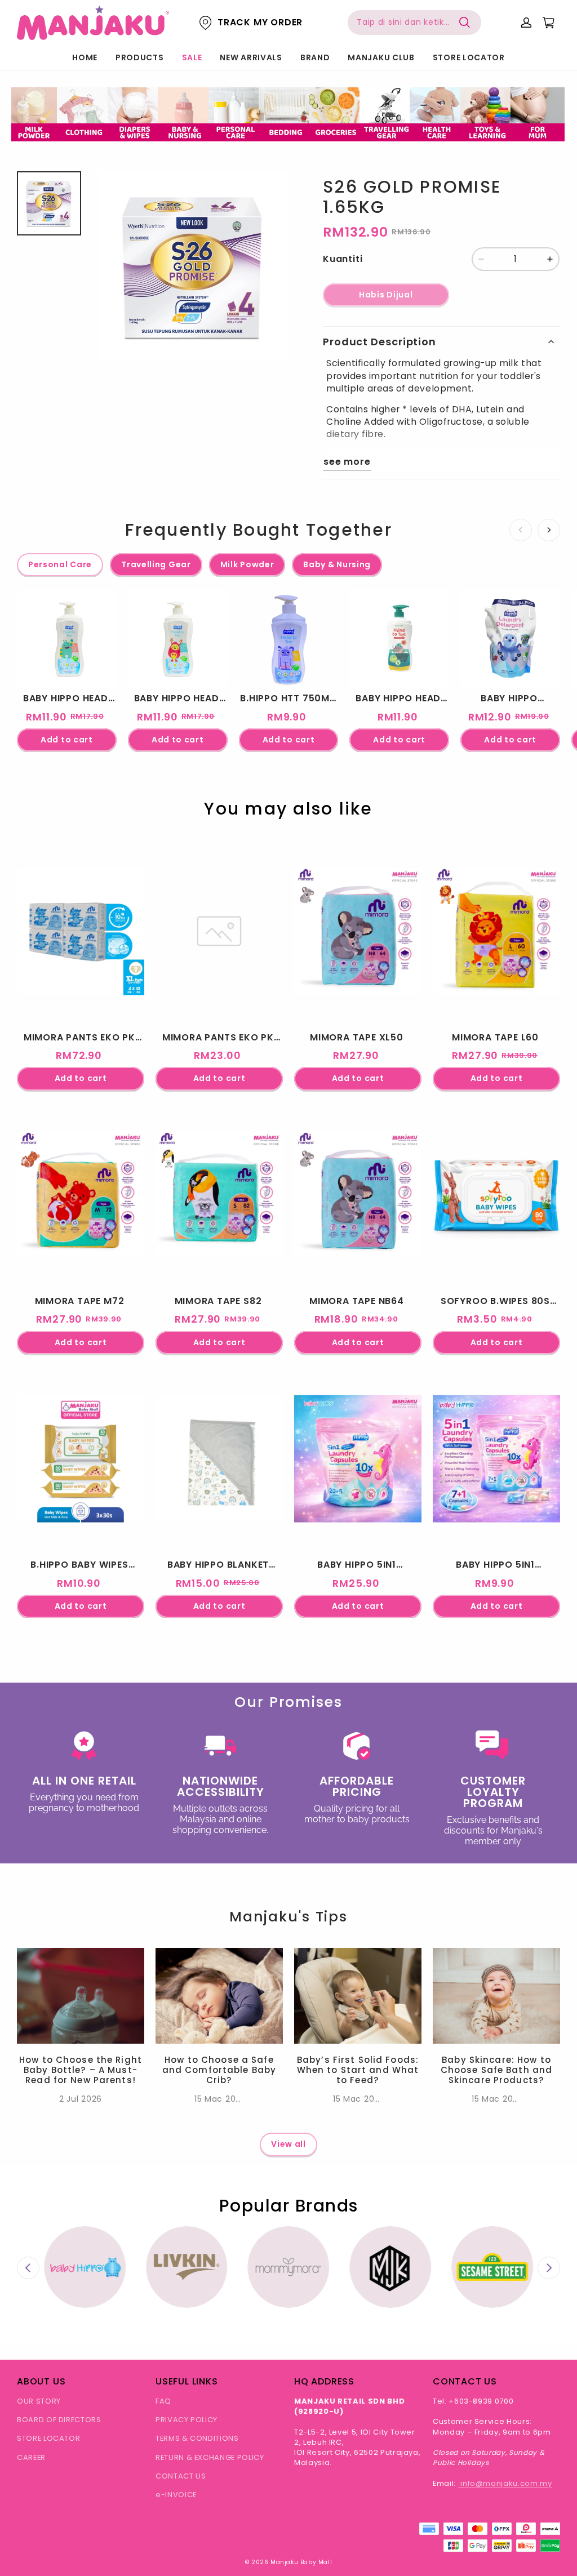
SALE (192, 57)
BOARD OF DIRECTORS (59, 2420)
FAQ (163, 2401)
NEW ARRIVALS (251, 57)
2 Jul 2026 (81, 2099)
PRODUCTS (140, 57)
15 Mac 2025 (220, 2099)
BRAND (315, 57)
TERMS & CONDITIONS (197, 2438)
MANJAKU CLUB (381, 57)
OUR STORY (39, 2401)
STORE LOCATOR (469, 57)
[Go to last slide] (28, 2268)
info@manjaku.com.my (505, 2483)
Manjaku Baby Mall (301, 2562)
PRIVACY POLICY (187, 2420)
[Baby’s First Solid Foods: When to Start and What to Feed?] (358, 1996)
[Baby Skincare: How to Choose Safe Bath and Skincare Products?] (496, 1996)
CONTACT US (181, 2476)
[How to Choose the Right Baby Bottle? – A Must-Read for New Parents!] (81, 1996)
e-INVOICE (176, 2495)
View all (288, 2144)
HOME (85, 57)
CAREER (31, 2457)
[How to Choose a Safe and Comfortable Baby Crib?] (219, 1996)
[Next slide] (549, 2268)
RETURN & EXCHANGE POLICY (210, 2457)
